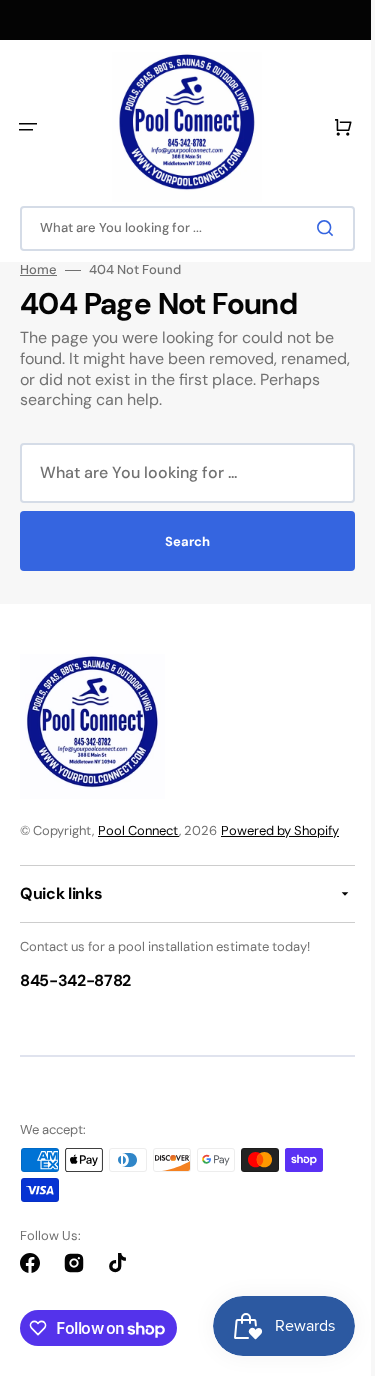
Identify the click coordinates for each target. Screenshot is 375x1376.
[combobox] (180, 228)
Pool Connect (138, 830)
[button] (28, 127)
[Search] (314, 228)
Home (38, 270)
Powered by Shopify (280, 830)
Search (180, 541)
